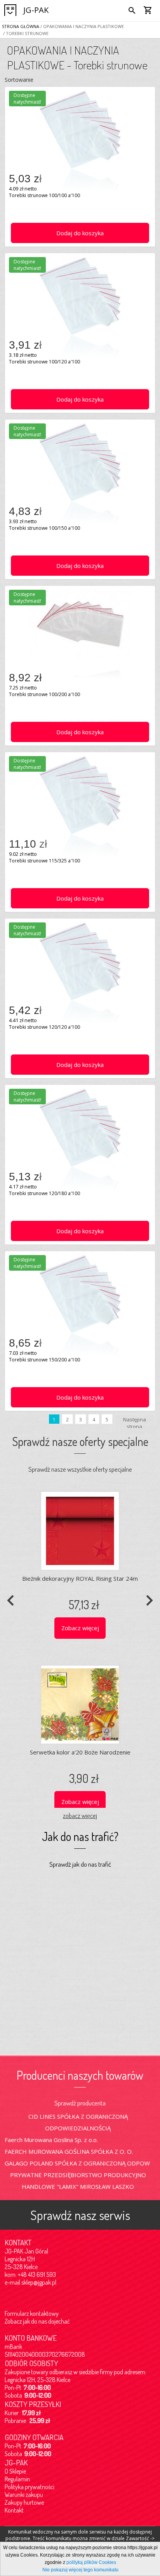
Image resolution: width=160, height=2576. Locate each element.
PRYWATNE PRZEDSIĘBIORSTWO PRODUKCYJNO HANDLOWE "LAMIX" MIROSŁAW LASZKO (78, 2181)
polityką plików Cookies (91, 2562)
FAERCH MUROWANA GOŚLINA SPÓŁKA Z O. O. (69, 2151)
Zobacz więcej (80, 1628)
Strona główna (21, 26)
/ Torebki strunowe (25, 33)
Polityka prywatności (30, 2487)
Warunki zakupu (24, 2495)
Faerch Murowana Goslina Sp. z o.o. (51, 2140)
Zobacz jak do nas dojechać (37, 2321)
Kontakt (14, 2510)
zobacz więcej (80, 1815)
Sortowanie (19, 80)
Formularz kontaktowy (32, 2313)
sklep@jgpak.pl (39, 2282)
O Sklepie (15, 2471)
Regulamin (17, 2479)
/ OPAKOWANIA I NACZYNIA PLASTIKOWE (82, 26)
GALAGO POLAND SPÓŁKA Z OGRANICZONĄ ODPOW (77, 2163)
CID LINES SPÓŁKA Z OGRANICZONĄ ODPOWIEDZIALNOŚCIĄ (78, 2122)
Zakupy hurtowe (24, 2502)
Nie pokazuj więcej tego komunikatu (80, 2570)
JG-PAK (36, 10)
